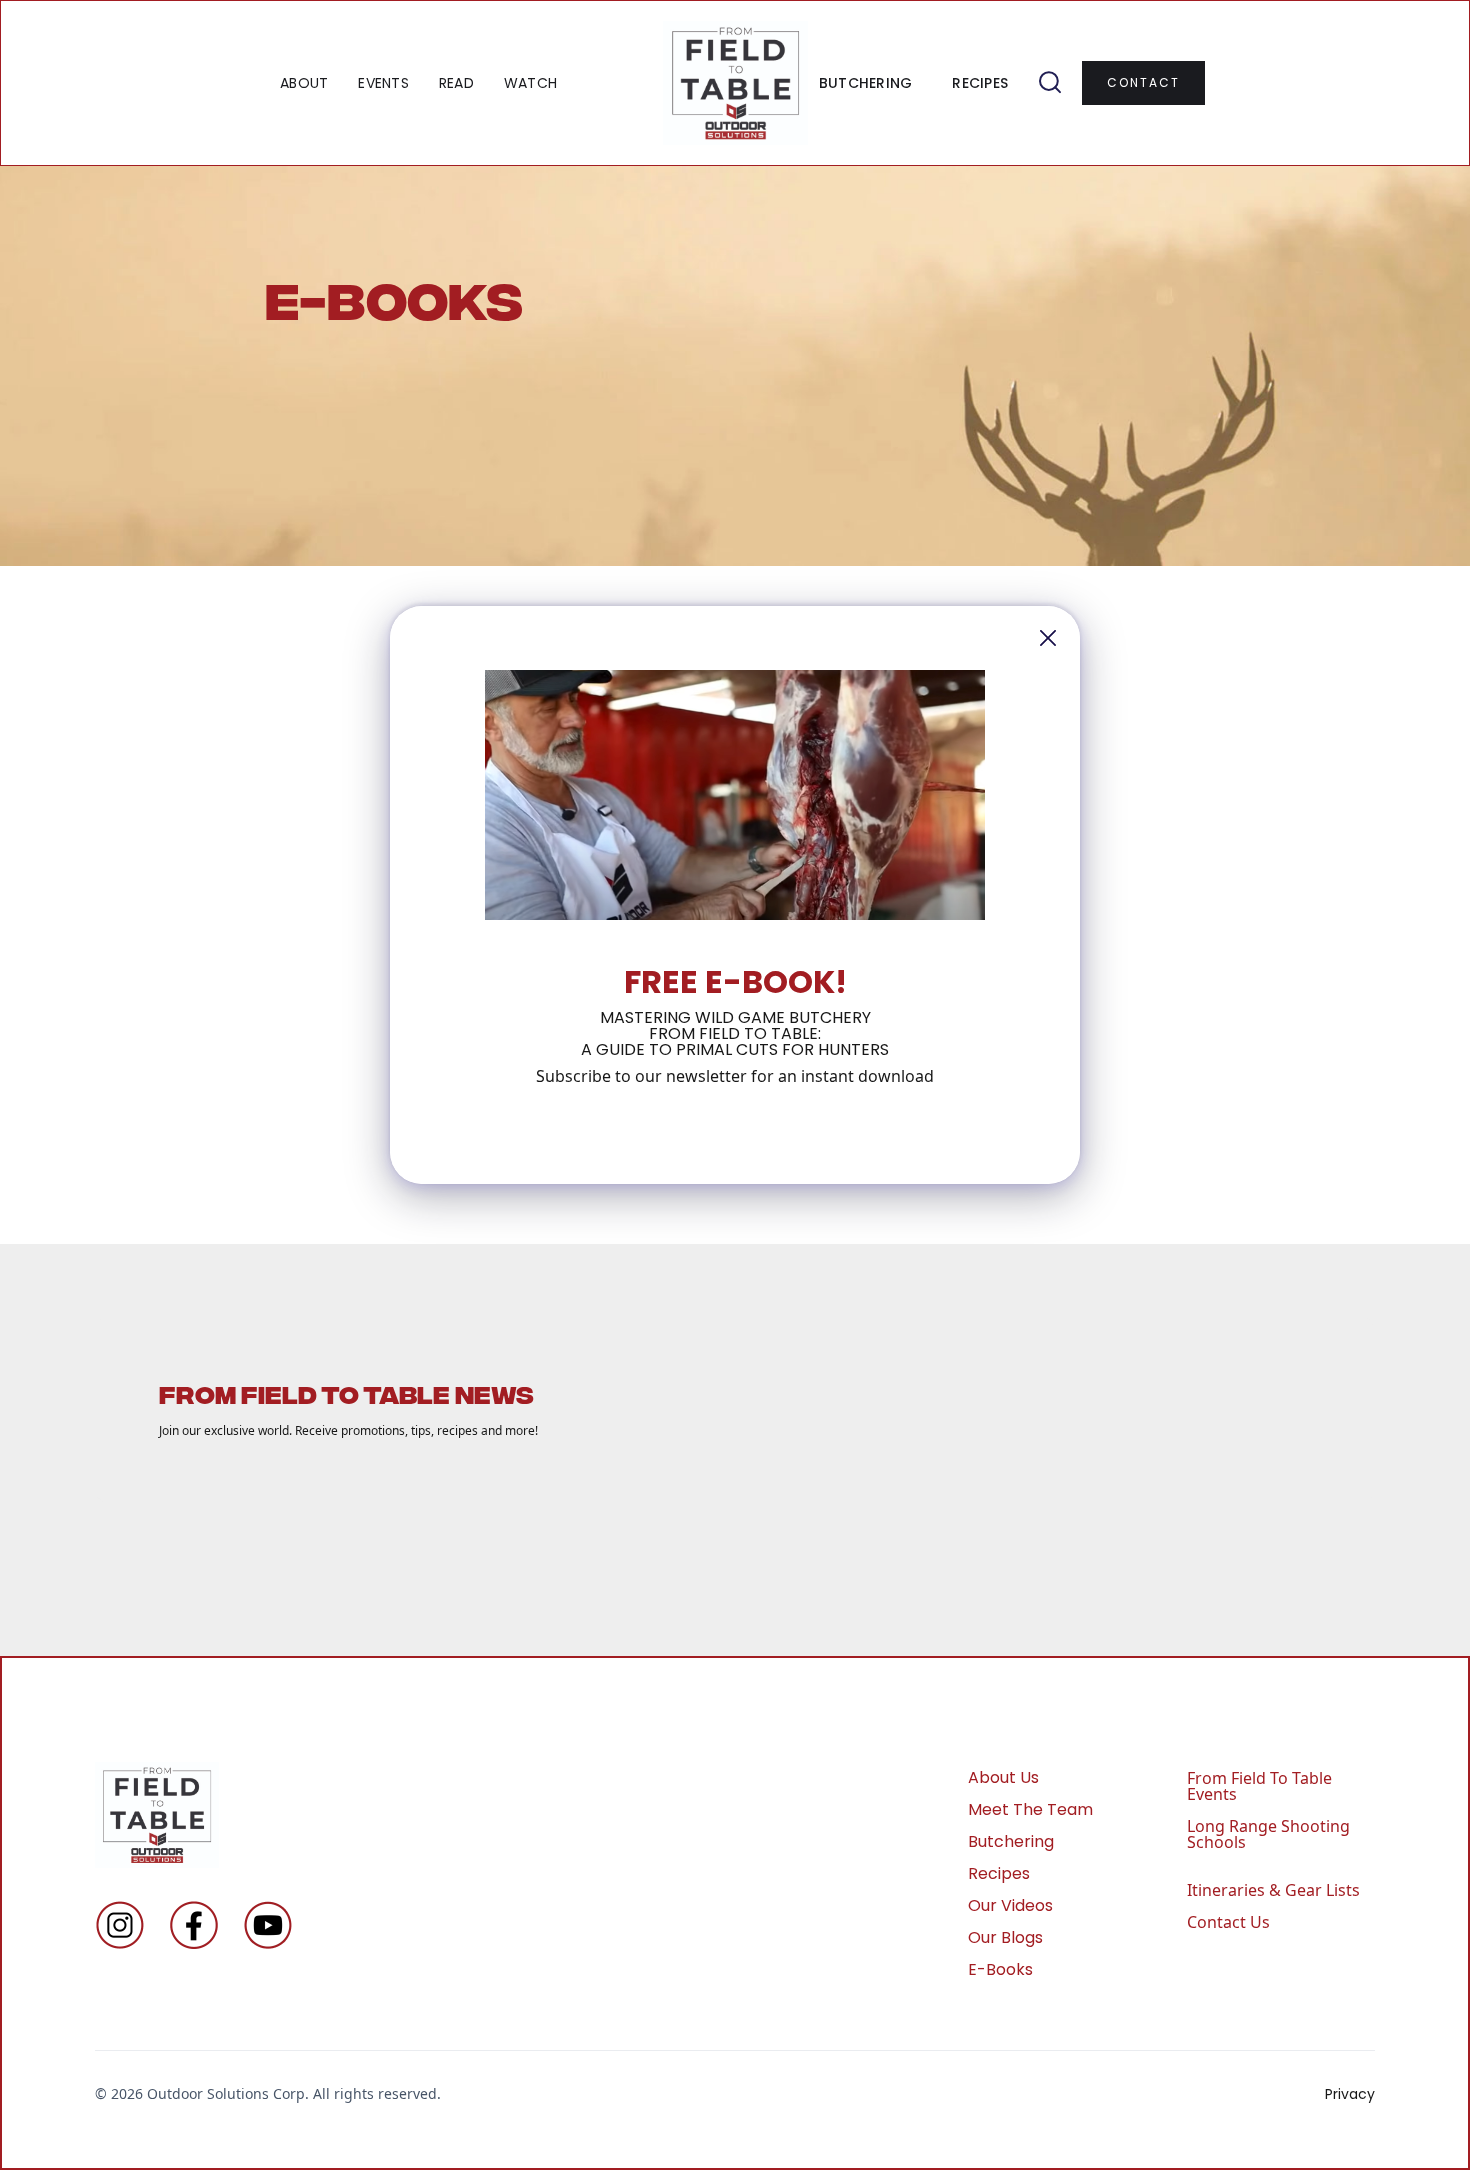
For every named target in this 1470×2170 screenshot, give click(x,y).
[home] (735, 83)
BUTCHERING (866, 83)
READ (456, 83)
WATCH (530, 83)
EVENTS (383, 83)
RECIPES (980, 83)
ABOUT (304, 83)
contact (1143, 82)
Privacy (1350, 2094)
